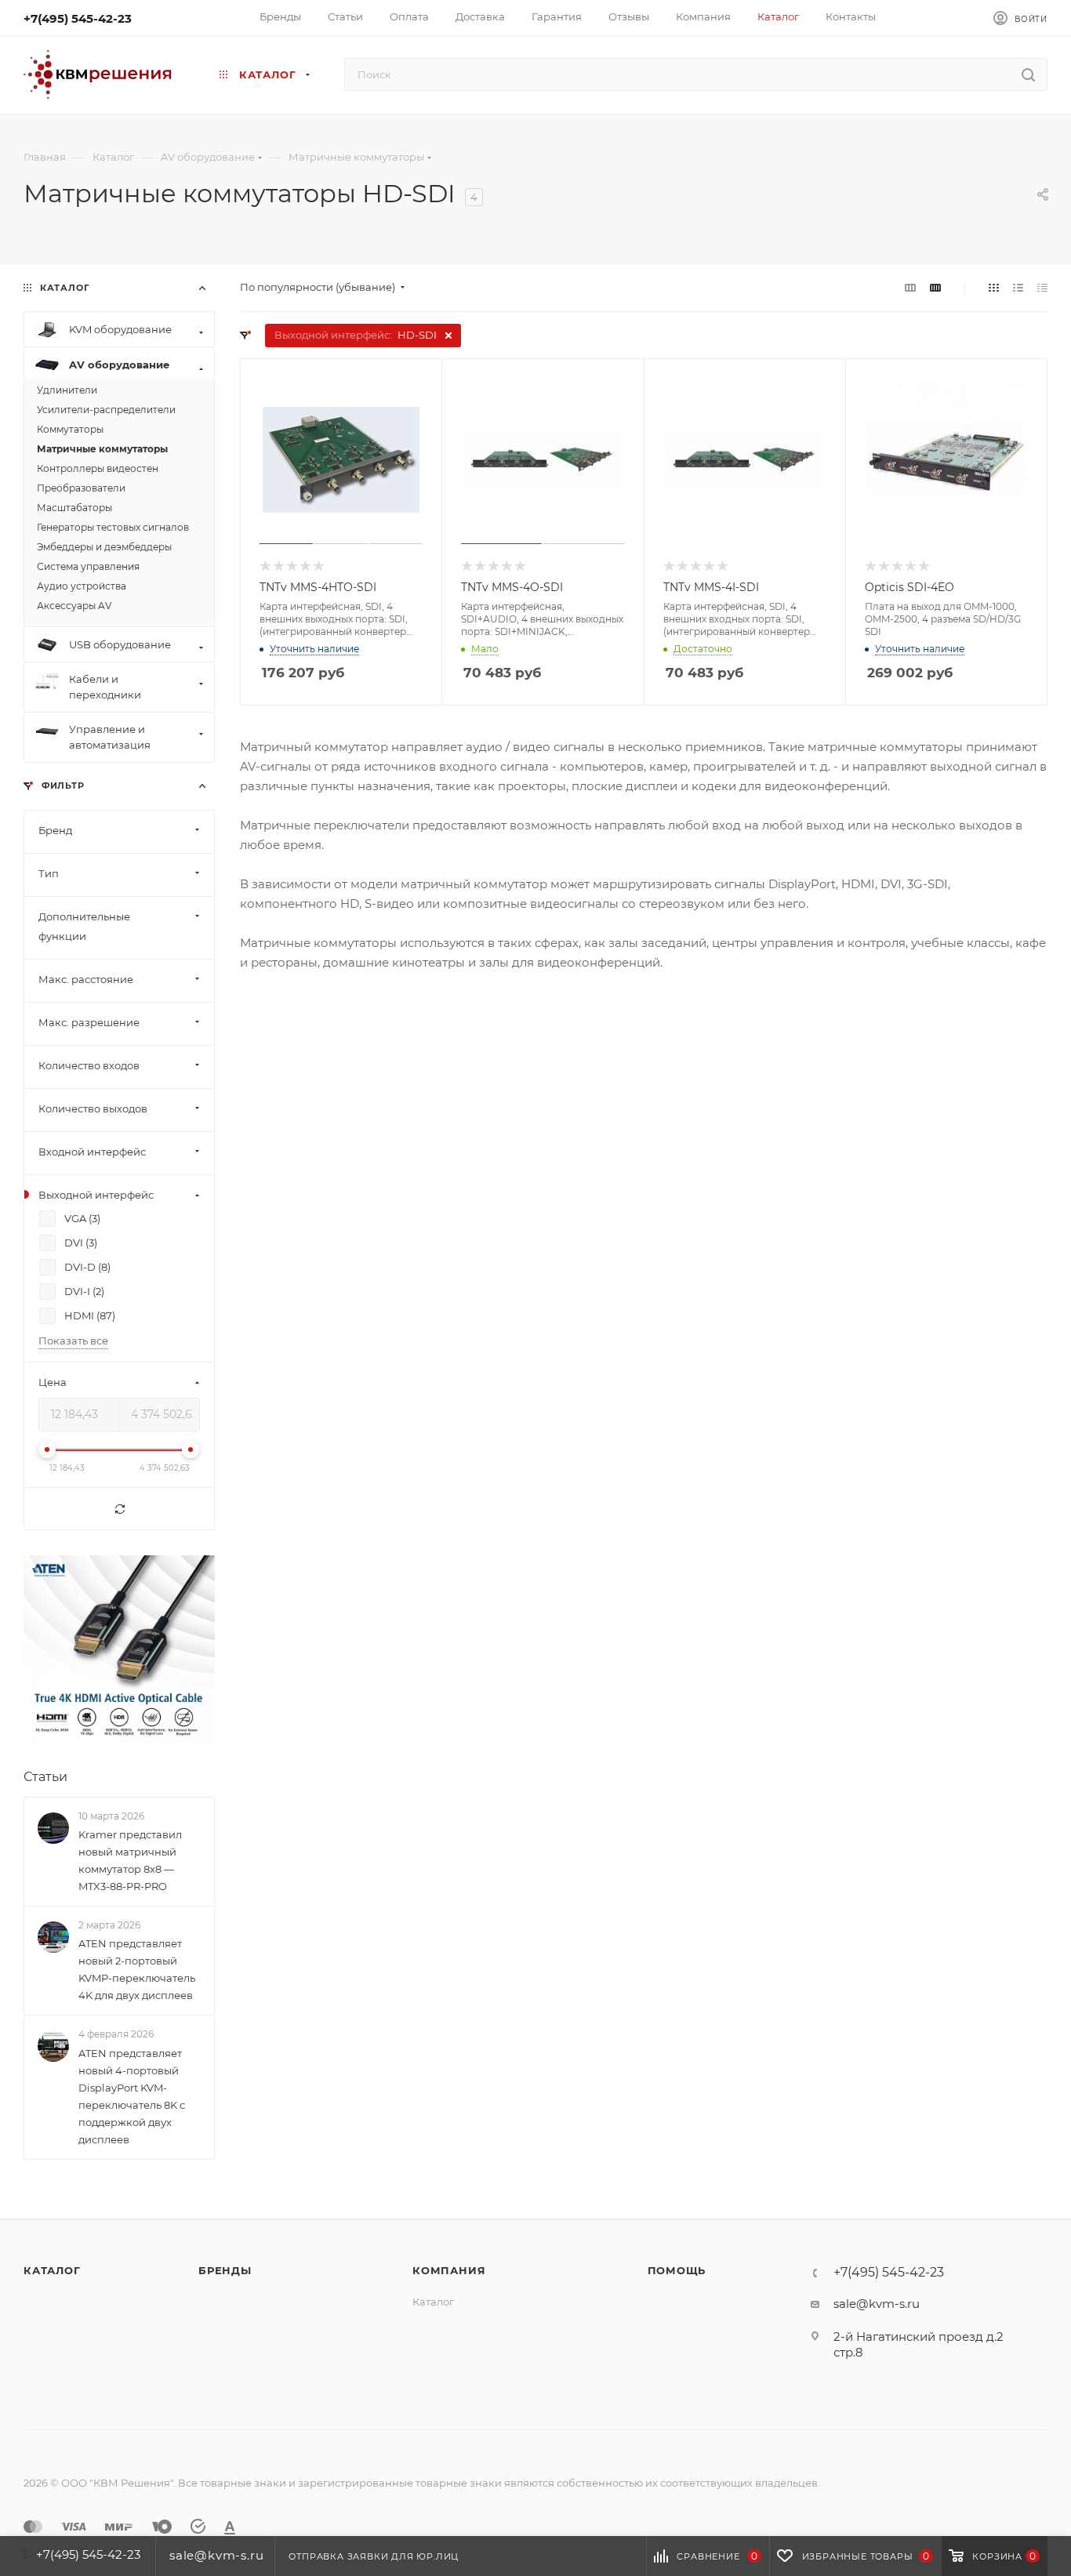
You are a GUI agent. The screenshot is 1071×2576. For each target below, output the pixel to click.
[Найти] (1028, 74)
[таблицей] (1042, 287)
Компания (449, 2270)
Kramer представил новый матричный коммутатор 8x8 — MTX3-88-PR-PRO (130, 1860)
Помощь (677, 2270)
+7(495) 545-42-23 (78, 18)
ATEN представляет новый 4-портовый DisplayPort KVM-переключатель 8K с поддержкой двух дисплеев (132, 2096)
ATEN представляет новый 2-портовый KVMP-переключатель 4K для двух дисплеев (137, 1969)
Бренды (225, 2270)
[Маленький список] (910, 287)
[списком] (1018, 287)
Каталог (52, 2270)
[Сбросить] (119, 1509)
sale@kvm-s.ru (877, 2304)
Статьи (45, 1777)
